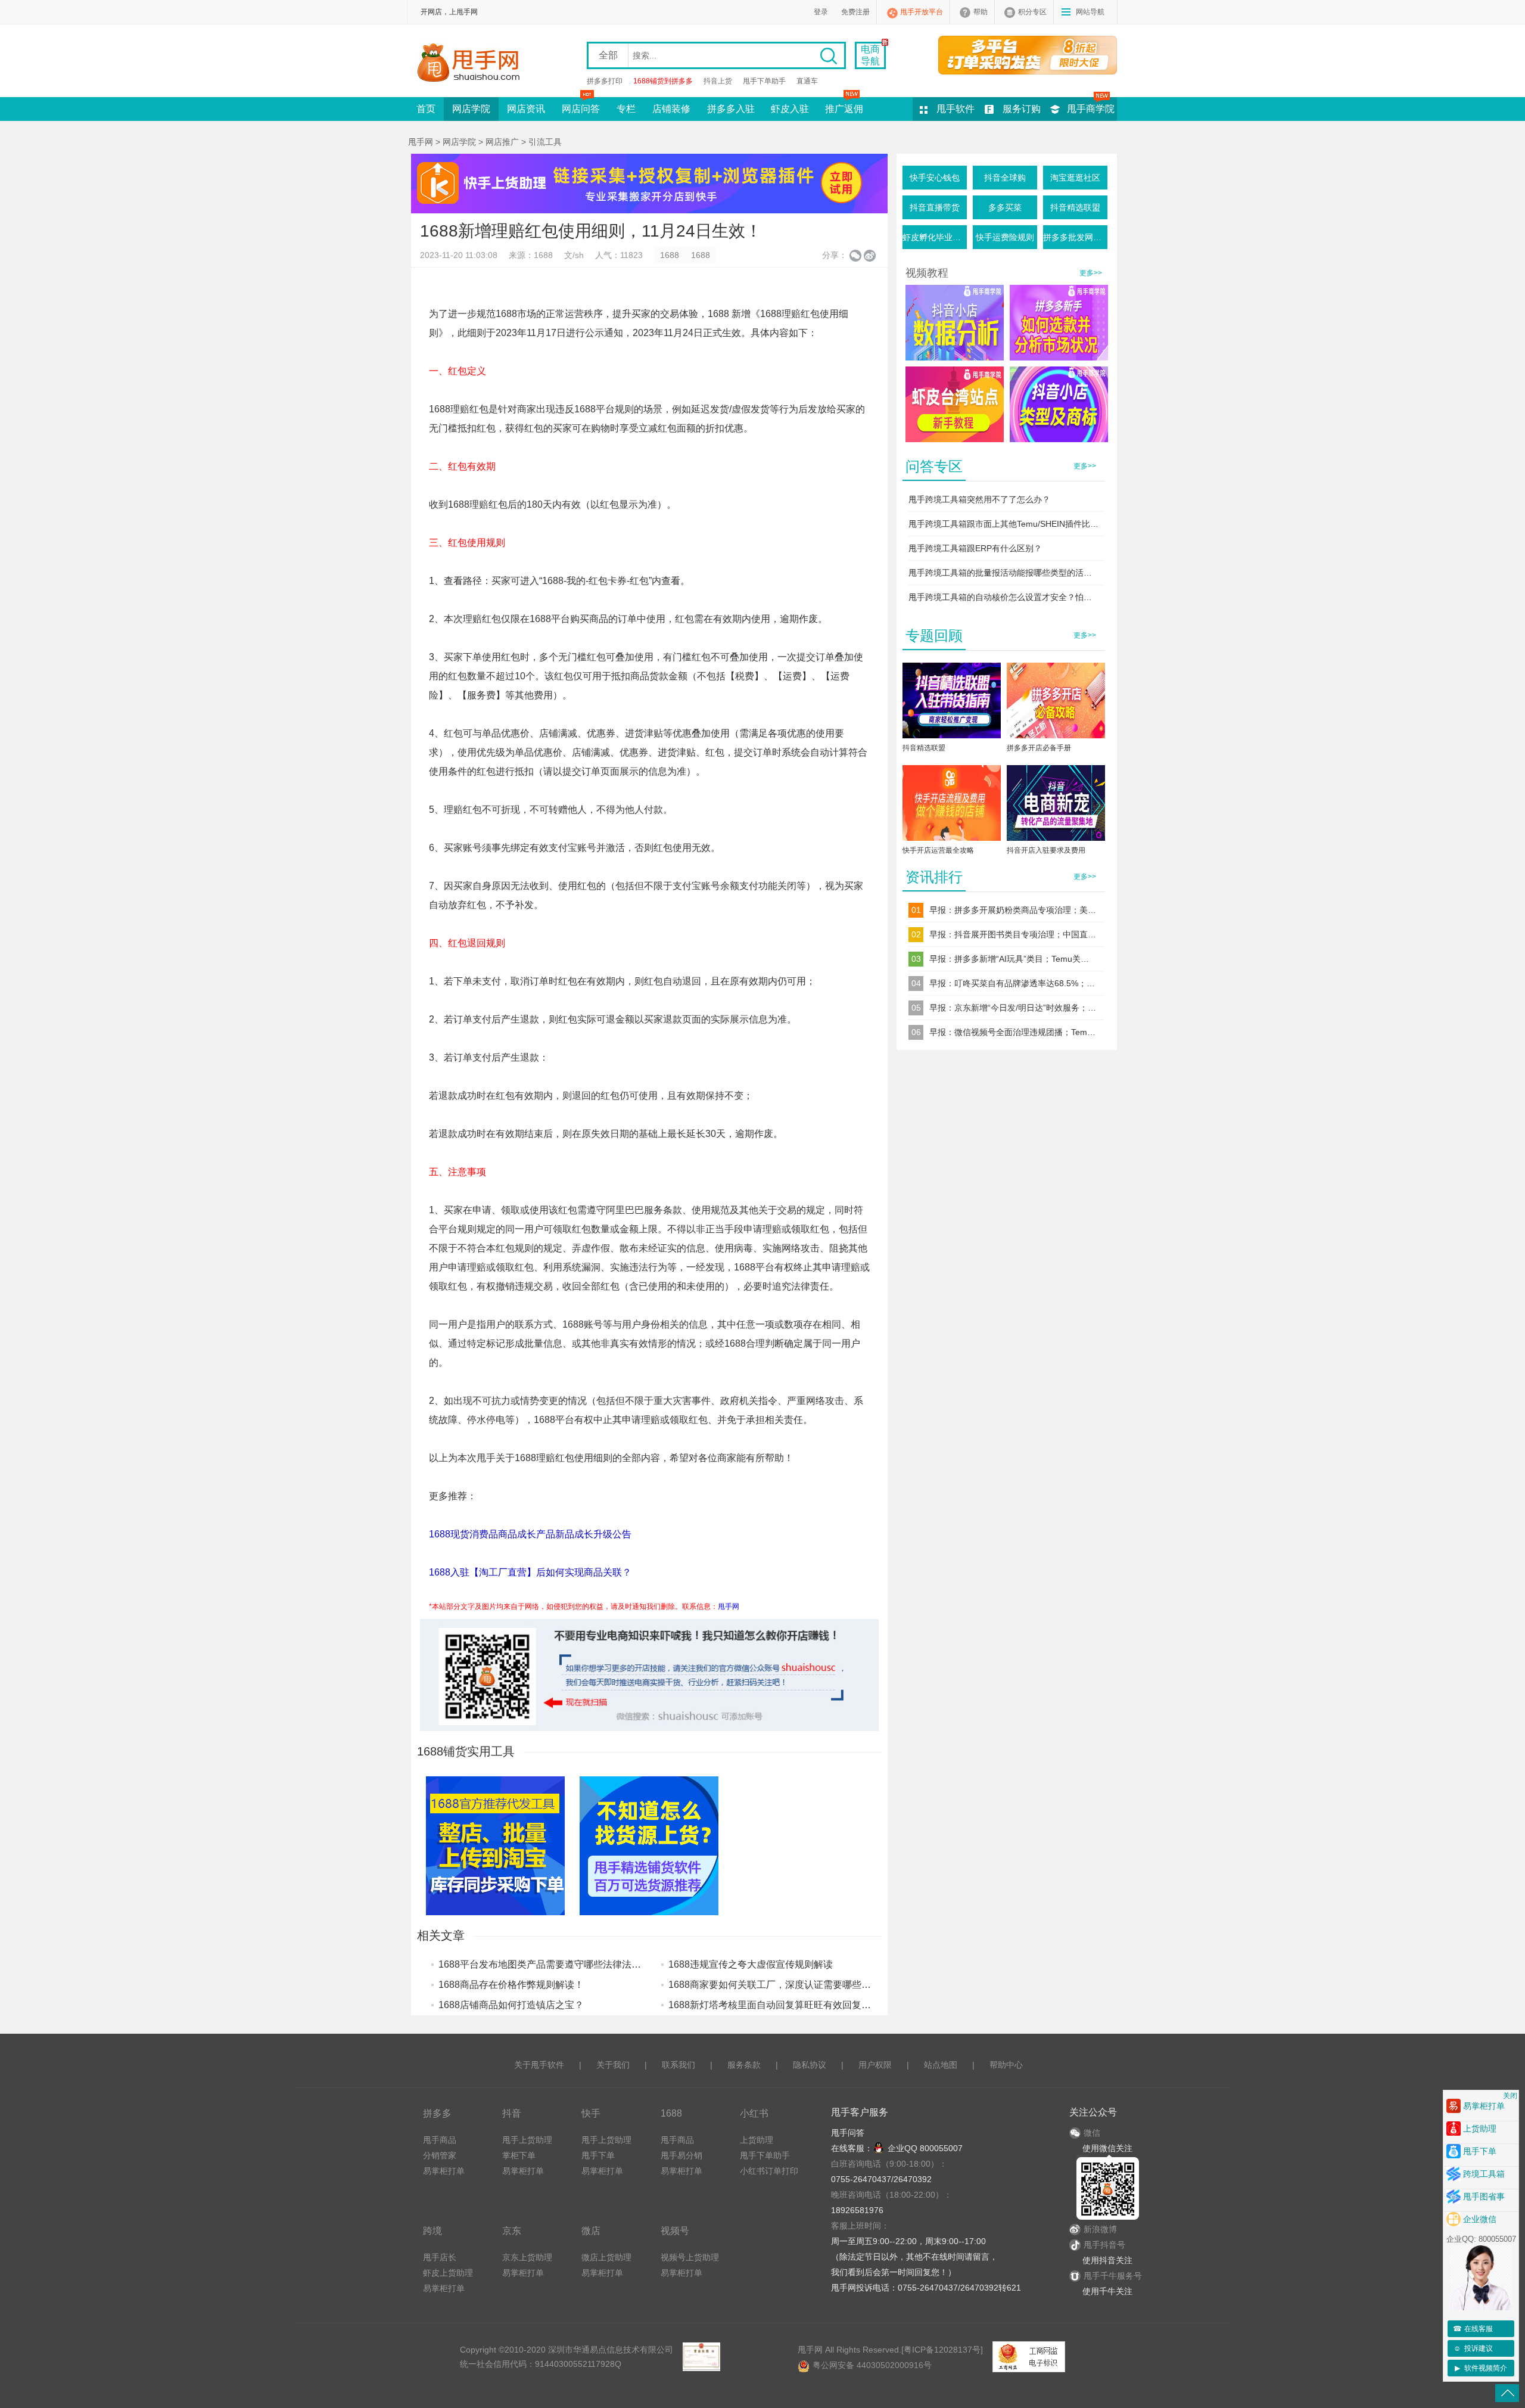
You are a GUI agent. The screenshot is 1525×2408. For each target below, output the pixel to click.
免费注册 (855, 12)
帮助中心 (1006, 2065)
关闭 (1510, 2096)
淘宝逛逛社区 (1075, 178)
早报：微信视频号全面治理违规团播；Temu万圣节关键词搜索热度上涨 (1013, 1032)
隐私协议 (810, 2065)
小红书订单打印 (769, 2171)
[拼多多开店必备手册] (1056, 703)
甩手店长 (440, 2257)
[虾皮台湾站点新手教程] (955, 404)
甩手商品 (440, 2140)
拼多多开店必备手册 (1039, 748)
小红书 (754, 2113)
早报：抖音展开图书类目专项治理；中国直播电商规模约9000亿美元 (1013, 934)
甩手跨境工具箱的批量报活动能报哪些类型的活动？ (1004, 573)
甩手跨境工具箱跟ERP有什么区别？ (975, 548)
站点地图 (941, 2065)
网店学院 (471, 109)
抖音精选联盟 (1075, 207)
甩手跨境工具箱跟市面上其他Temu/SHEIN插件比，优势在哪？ (1004, 524)
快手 (591, 2113)
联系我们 (679, 2065)
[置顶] (1507, 2393)
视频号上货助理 (690, 2257)
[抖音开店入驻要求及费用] (1056, 805)
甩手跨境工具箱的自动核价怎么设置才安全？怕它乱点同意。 (1004, 597)
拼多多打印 (605, 81)
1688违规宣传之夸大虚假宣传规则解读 (751, 1964)
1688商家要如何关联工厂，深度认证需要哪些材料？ (779, 1985)
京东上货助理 (527, 2257)
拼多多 (437, 2113)
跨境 (432, 2230)
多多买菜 (1005, 207)
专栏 (626, 109)
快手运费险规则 (1005, 237)
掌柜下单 (519, 2155)
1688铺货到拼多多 (663, 81)
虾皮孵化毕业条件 (935, 237)
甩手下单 (598, 2155)
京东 (512, 2230)
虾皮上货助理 (448, 2273)
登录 (821, 12)
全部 (608, 55)
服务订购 (1022, 109)
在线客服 (1473, 2329)
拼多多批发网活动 (1075, 237)
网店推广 (502, 142)
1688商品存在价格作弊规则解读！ (511, 1985)
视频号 (675, 2230)
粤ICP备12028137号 (942, 2350)
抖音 (512, 2113)
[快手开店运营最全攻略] (952, 805)
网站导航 (1090, 12)
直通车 (807, 81)
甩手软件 (956, 109)
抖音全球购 (1005, 178)
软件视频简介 (1481, 2368)
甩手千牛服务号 (1113, 2276)
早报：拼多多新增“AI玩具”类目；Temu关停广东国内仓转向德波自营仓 (1013, 959)
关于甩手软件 (539, 2065)
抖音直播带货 (935, 207)
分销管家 (440, 2155)
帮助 (981, 12)
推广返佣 (844, 109)
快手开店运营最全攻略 (938, 850)
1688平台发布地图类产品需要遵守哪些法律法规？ (544, 1964)
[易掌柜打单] (1028, 55)
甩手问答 (848, 2133)
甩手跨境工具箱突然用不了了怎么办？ (979, 499)
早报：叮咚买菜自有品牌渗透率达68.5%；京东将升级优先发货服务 (1013, 983)
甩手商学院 (1091, 109)
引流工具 (545, 142)
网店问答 (581, 109)
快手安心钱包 (935, 178)
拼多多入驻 (731, 109)
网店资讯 (526, 109)
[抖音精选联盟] (952, 703)
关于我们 (613, 2065)
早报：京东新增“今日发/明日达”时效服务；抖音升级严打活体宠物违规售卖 (1013, 1008)
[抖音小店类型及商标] (1059, 404)
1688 (670, 255)
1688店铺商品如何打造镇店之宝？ (511, 2005)
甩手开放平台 (922, 12)
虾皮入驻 (790, 109)
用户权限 (875, 2065)
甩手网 (421, 142)
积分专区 (1032, 12)
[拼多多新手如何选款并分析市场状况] (1059, 323)
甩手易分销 (681, 2155)
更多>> (1091, 273)
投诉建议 (1473, 2348)
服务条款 (744, 2065)
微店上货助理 (606, 2257)
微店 (591, 2230)
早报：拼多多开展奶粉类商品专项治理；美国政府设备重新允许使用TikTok (1013, 910)
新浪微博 (1100, 2229)
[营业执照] (701, 2357)
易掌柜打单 (444, 2171)
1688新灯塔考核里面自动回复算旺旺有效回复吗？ (774, 2005)
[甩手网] (472, 64)
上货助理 (757, 2140)
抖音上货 (718, 81)
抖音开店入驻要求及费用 (1046, 850)
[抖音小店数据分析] (955, 323)
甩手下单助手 (764, 81)
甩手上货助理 (527, 2140)
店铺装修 (671, 109)
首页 (426, 109)
